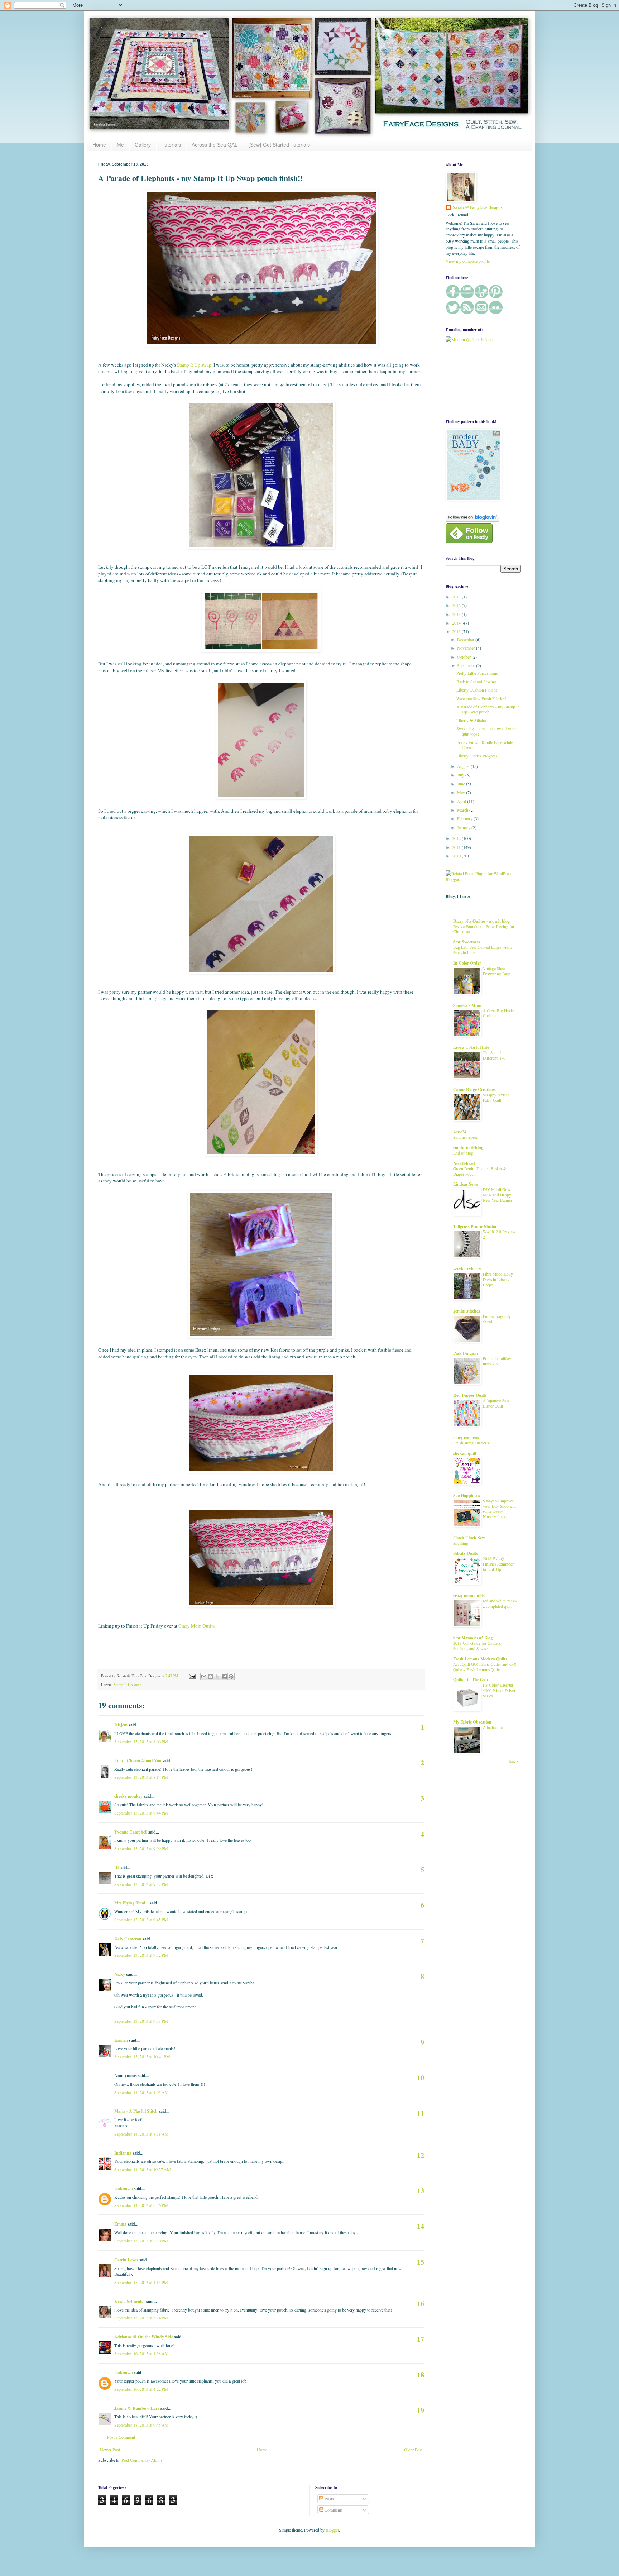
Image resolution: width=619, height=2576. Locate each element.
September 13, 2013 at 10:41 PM (142, 2056)
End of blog (463, 1153)
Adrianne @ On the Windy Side (144, 2337)
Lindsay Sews (466, 1184)
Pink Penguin (466, 1353)
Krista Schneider (130, 2301)
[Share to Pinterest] (231, 1677)
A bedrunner (493, 1727)
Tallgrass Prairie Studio (475, 1226)
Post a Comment (121, 2437)
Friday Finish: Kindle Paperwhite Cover (485, 745)
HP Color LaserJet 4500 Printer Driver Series (499, 1690)
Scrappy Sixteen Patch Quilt (496, 1098)
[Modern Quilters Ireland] (469, 339)
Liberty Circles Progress (477, 756)
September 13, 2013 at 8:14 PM (141, 1777)
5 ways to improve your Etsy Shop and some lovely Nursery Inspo (499, 1509)
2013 (457, 631)
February (465, 818)
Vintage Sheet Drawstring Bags (497, 971)
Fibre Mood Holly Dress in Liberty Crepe (498, 1279)
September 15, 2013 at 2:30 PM (141, 2241)
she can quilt (465, 1453)
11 (421, 2113)
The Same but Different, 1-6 (494, 1055)
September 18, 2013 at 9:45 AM (141, 2425)
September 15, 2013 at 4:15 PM (141, 2282)
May (462, 792)
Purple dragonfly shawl (497, 1319)
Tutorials (171, 145)
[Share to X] (217, 1677)
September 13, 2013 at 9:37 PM (141, 1884)
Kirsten (121, 2040)
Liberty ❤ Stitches (472, 720)
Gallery (143, 145)
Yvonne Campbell (131, 1832)
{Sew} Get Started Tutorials (279, 145)
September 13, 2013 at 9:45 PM (141, 1920)
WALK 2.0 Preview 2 (499, 1234)
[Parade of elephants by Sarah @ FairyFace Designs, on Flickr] (261, 798)
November (467, 648)
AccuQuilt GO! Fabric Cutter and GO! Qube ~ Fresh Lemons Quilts (485, 1667)
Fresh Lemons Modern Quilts (480, 1659)
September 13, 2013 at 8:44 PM (141, 1813)
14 (421, 2226)
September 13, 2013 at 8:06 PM (141, 1741)
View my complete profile (468, 261)
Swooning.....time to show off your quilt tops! (486, 731)
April (462, 801)
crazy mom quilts (469, 1595)
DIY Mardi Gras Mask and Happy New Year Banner (498, 1195)
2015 (457, 614)
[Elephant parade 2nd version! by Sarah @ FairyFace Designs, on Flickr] (261, 972)
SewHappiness (467, 1495)
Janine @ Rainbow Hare (137, 2408)
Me (120, 145)
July (461, 775)
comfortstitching (468, 1148)
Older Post (413, 2450)
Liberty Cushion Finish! (477, 690)
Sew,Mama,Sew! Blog (473, 1638)
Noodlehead (464, 1163)
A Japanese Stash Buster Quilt (497, 1403)
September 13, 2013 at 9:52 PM (141, 1955)
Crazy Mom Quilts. (197, 1626)
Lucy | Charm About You (138, 1761)
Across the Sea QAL (215, 145)
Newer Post (110, 2450)
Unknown (124, 2188)
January (464, 827)
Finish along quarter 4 (471, 1443)
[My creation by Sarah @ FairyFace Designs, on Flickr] (261, 650)
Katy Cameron (128, 1939)
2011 (457, 847)
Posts (329, 2499)
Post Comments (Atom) (142, 2460)
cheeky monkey (128, 1796)
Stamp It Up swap (194, 365)
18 (421, 2375)
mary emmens (466, 1437)
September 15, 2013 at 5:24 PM (141, 2318)
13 (421, 2191)
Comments (333, 2510)
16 (421, 2303)
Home (99, 145)
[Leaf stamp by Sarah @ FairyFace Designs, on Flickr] (261, 1154)
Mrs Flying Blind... (131, 1903)
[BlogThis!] (211, 1677)
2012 (457, 838)
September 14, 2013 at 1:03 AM (141, 2092)
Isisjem (121, 1725)
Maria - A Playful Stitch (136, 2111)
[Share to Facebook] (224, 1677)
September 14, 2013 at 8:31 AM (141, 2134)
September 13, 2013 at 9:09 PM (141, 1848)
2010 (457, 856)
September (467, 665)
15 (421, 2262)
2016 (457, 605)
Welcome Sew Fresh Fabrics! (481, 698)
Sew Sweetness (467, 942)
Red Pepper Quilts (470, 1395)
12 (421, 2155)
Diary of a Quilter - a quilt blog (481, 921)
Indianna (123, 2153)
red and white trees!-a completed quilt (500, 1604)
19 (421, 2410)
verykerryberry (467, 1269)
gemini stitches (467, 1311)
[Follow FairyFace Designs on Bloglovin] (472, 520)
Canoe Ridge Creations (474, 1089)
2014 (457, 623)
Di (116, 1867)
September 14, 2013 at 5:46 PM (141, 2205)
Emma (120, 2224)
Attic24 (460, 1132)
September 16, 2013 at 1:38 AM (141, 2353)
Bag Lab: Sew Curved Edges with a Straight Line (483, 950)
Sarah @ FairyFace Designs (478, 207)
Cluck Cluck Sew (469, 1538)
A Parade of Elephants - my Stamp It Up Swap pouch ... (488, 709)
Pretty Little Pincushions (477, 673)
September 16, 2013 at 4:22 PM (141, 2389)
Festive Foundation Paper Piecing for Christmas (484, 929)
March (463, 810)
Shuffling (461, 1543)
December (466, 639)
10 (421, 2078)
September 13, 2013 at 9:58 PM (141, 2021)
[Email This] (204, 1677)
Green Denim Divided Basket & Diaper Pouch (480, 1171)
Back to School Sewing (476, 682)
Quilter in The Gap (471, 1680)
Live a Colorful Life (471, 1047)
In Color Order (467, 963)
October (464, 657)
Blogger (332, 2530)
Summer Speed (466, 1137)
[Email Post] (192, 1676)
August (464, 766)
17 (421, 2339)
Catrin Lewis (126, 2260)
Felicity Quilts (466, 1553)
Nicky (120, 1974)
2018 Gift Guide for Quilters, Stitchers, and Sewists (477, 1646)
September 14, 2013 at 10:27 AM (143, 2169)
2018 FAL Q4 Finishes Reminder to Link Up (498, 1564)
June (462, 784)
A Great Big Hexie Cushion (498, 1013)
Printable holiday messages (497, 1361)
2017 (457, 597)
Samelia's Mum (467, 1005)
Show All (514, 1762)
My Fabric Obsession (472, 1722)
